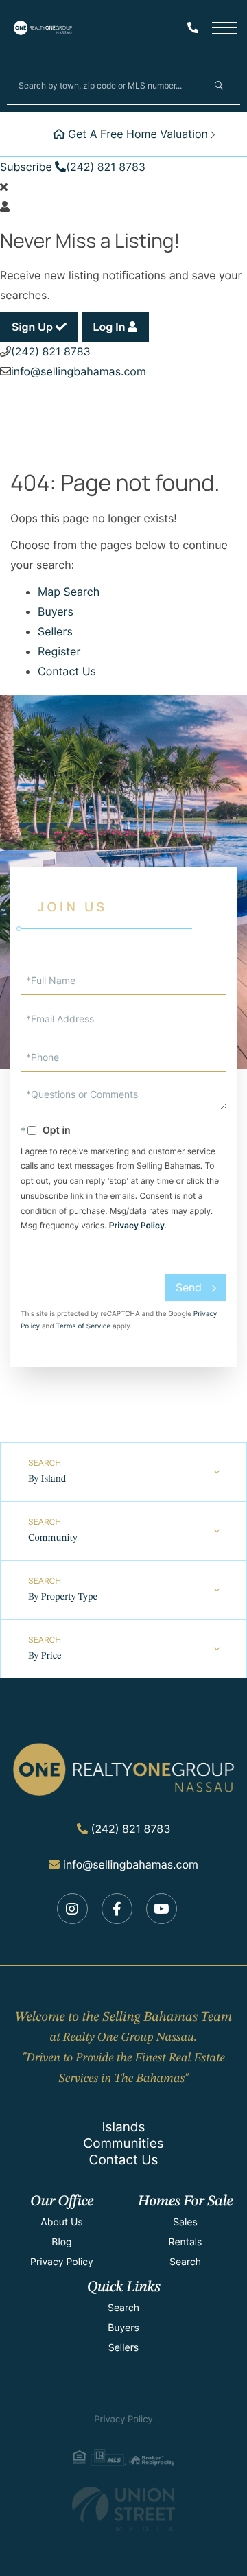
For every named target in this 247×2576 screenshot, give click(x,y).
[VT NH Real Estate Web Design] (123, 2509)
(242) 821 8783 (106, 167)
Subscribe (26, 167)
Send (189, 1287)
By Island (47, 1479)
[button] (219, 85)
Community (53, 1538)
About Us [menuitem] (61, 2222)
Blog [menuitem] (61, 2242)
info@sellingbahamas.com (79, 371)
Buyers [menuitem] (123, 2328)
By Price (45, 1656)
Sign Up (34, 327)
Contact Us (67, 671)
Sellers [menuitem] (123, 2348)
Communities (123, 2143)
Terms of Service (83, 1326)
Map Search (69, 592)
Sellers (55, 631)
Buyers (56, 611)
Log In (111, 327)
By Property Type (63, 1597)
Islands (123, 2127)
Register (59, 651)
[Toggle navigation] (224, 28)
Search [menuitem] (185, 2262)
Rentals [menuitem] (186, 2242)
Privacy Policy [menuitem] (62, 2262)
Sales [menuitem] (185, 2222)
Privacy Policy (137, 1225)
